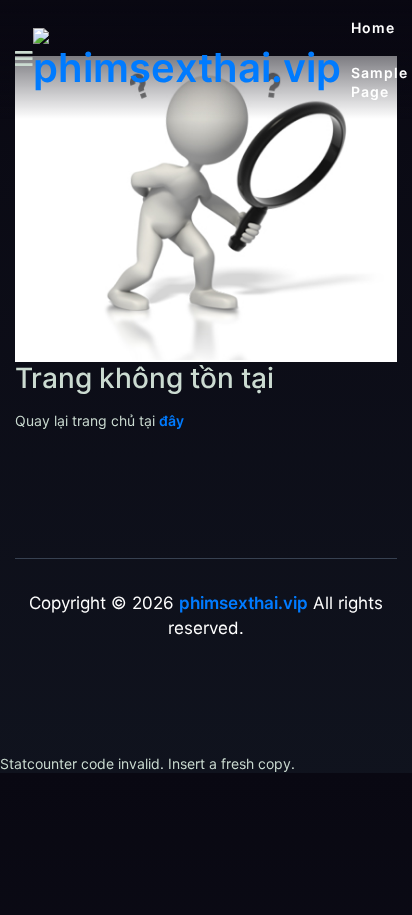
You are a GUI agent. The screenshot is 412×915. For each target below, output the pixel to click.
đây (171, 420)
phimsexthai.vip (243, 603)
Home (373, 27)
